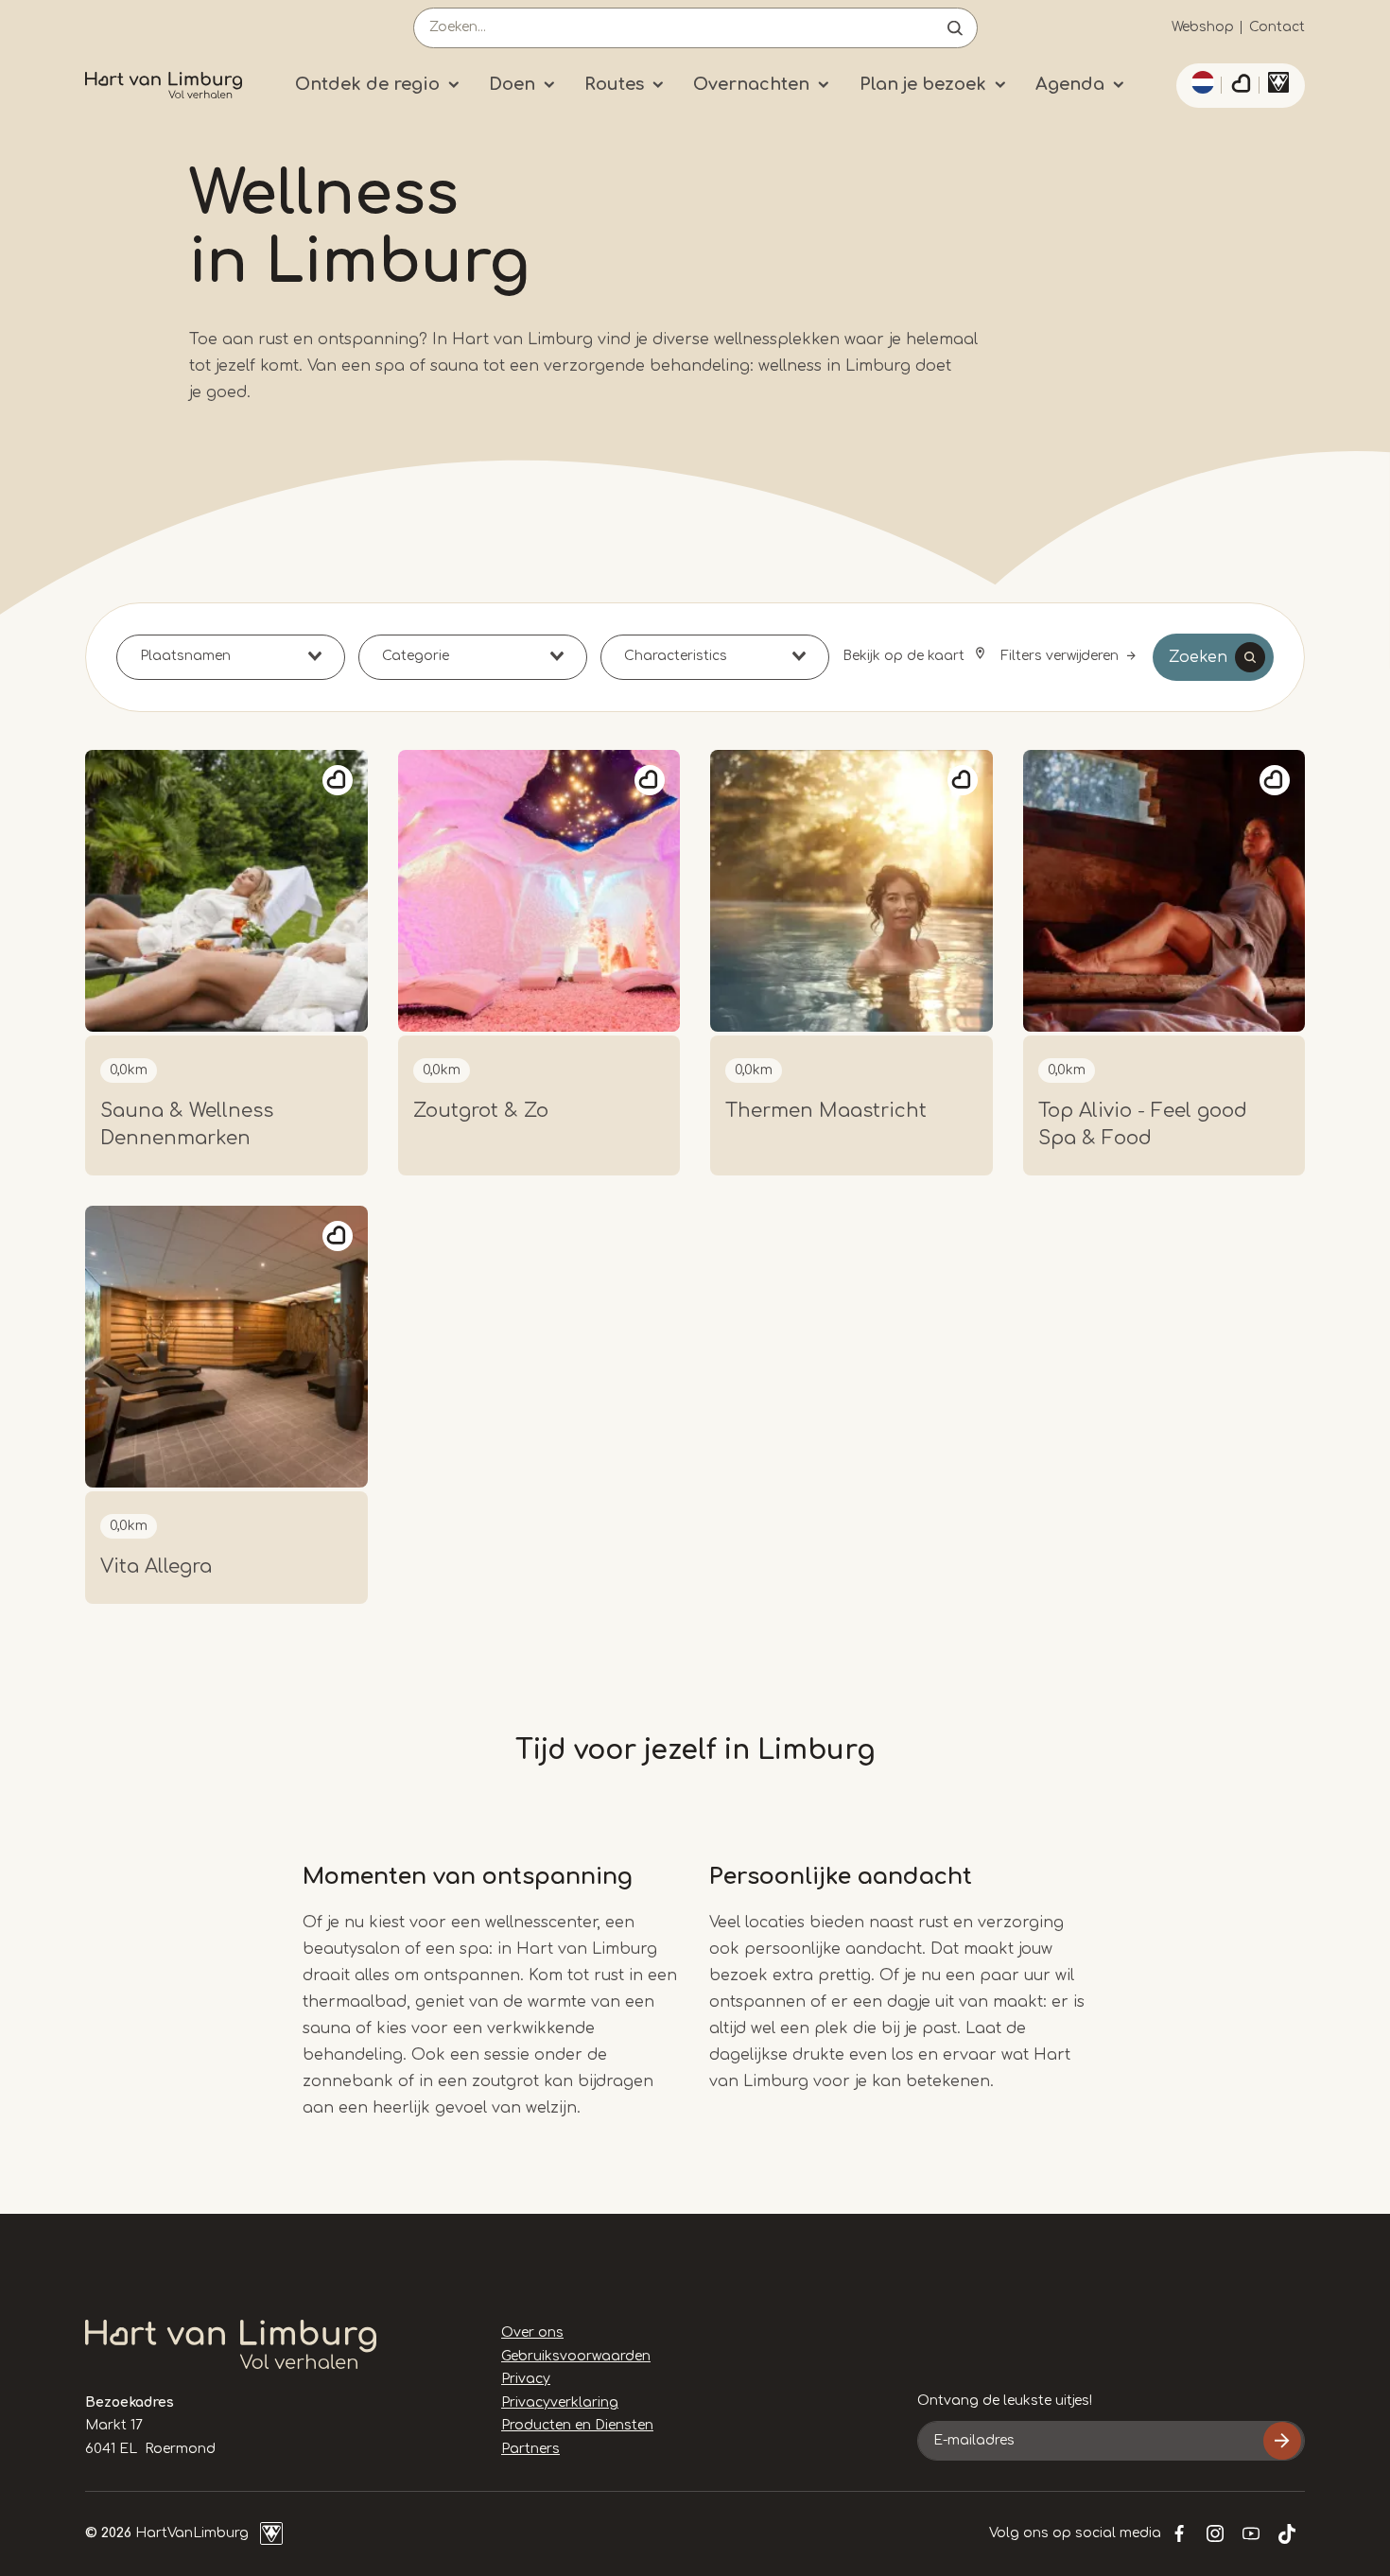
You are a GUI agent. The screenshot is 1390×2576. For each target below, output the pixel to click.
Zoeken (1198, 657)
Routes (614, 84)
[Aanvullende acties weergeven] (1200, 82)
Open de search (955, 28)
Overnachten (751, 84)
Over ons (532, 2332)
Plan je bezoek (923, 84)
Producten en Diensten (577, 2425)
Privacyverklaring (560, 2402)
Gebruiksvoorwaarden (576, 2356)
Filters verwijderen (1060, 656)
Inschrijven (1282, 2441)
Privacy (526, 2379)
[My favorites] (1241, 86)
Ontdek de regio (367, 84)
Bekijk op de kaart (905, 656)
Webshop (1203, 27)
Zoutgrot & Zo (481, 1111)
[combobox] (231, 657)
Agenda (1070, 84)
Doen (512, 84)
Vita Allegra (156, 1566)
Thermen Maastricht (826, 1111)
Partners (530, 2449)
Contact (1277, 27)
